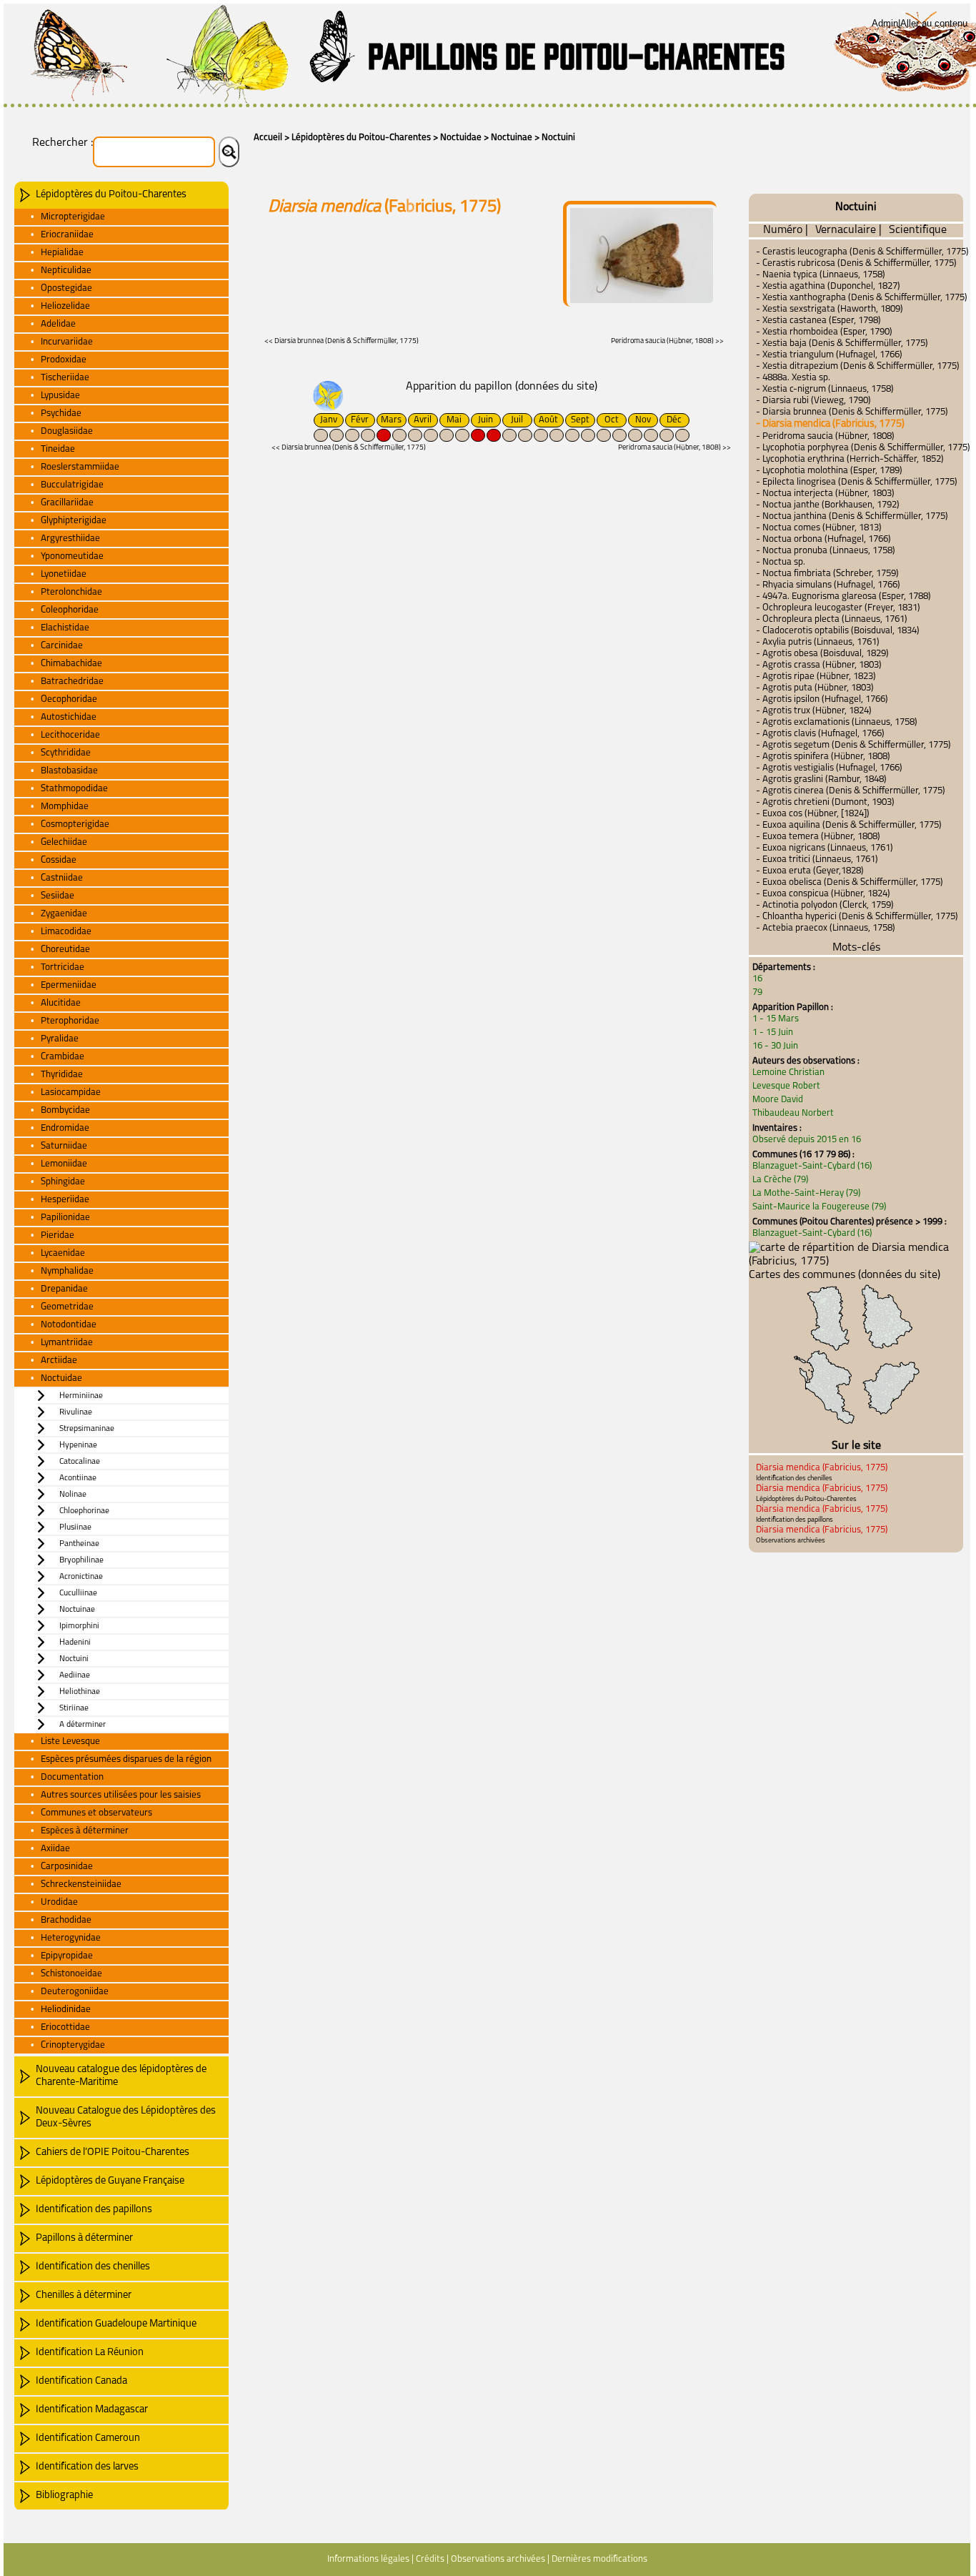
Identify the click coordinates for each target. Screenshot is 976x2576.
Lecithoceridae (70, 735)
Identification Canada (81, 2381)
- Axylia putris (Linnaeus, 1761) (818, 642)
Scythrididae (66, 753)
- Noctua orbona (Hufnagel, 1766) (823, 539)
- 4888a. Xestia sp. (793, 378)
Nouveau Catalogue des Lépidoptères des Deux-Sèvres (126, 2117)
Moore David (778, 1100)
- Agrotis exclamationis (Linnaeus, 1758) (837, 722)
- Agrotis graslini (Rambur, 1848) (821, 779)
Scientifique (918, 230)
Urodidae (59, 1902)
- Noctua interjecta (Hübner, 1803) (825, 494)
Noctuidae (461, 138)
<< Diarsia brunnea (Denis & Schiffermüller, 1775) (342, 341)
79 (757, 992)
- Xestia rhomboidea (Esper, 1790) (824, 332)
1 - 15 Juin (773, 1032)
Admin (885, 23)
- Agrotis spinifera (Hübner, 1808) (823, 757)
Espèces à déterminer (85, 1831)
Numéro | (786, 230)
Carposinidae (67, 1867)
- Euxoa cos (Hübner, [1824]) (813, 814)
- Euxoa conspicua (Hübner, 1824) (823, 894)
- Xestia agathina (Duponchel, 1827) (828, 286)
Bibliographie (64, 2496)
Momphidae (65, 807)
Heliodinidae (66, 2010)
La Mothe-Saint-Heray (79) (806, 1193)
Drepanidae (64, 1289)
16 (757, 979)
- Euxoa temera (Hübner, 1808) (818, 837)
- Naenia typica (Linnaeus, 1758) (821, 275)
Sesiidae (58, 896)
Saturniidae (64, 1146)
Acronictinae (81, 1577)
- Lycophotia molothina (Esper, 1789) (829, 471)
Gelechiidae (64, 842)
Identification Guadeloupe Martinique (116, 2324)
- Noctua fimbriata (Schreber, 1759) (827, 574)
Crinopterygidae (73, 2045)
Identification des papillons (94, 2210)
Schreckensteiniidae (81, 1884)
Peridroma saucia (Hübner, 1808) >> (667, 341)
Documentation (72, 1777)
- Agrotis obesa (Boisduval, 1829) (822, 654)
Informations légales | (370, 2559)
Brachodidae (66, 1920)
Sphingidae (63, 1182)
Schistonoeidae (71, 1974)
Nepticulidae (66, 271)
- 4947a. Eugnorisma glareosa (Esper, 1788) (843, 596)
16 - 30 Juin (775, 1046)
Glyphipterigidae (74, 521)
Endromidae (65, 1128)
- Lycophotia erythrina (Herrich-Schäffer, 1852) (850, 459)
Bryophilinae (81, 1560)
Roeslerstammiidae (80, 467)
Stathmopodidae (74, 789)
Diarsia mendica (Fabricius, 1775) (822, 1468)
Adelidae (58, 324)
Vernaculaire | (848, 230)
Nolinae (73, 1495)
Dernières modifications (599, 2559)
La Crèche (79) (780, 1180)
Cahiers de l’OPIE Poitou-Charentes (113, 2153)
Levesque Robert (786, 1086)
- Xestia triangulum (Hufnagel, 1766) (829, 355)
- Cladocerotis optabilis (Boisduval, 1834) (838, 631)
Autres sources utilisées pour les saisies (121, 1795)
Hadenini (75, 1643)
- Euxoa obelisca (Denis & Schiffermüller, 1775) (850, 882)
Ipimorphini (79, 1626)
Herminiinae (81, 1396)
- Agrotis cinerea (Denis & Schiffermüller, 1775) (851, 791)
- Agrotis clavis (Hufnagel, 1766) (820, 734)
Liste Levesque (70, 1742)
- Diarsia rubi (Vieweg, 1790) (813, 401)
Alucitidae (61, 1003)
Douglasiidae (67, 431)
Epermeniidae (69, 985)
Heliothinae (80, 1692)
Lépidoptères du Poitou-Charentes (361, 138)
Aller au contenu (934, 23)
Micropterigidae (73, 217)
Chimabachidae (71, 664)
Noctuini (558, 138)
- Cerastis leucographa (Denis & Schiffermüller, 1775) (862, 252)
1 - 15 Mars (776, 1019)
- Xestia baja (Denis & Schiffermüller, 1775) (842, 343)
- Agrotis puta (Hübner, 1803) (815, 688)
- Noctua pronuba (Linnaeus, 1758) (826, 551)
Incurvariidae (67, 342)
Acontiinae (78, 1478)
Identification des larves (87, 2467)
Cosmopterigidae (75, 824)
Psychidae (61, 413)
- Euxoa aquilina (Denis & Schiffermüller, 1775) (849, 825)
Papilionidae (65, 1218)
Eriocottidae (65, 2027)
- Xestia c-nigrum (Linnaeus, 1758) (825, 389)
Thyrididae (62, 1075)
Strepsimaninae (87, 1429)
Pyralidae (60, 1039)
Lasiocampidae (71, 1093)
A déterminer (83, 1725)
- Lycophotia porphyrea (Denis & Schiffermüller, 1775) (863, 448)
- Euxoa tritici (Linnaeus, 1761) (817, 860)
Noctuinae (512, 138)
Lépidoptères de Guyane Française (110, 2181)
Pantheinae (79, 1544)
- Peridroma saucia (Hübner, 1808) (825, 436)
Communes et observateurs (96, 1813)
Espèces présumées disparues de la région (126, 1759)
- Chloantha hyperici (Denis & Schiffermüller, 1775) (857, 917)
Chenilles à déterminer (84, 2295)
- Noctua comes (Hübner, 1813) (819, 528)
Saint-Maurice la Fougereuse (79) (819, 1207)
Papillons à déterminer (84, 2238)
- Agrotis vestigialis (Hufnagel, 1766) (829, 768)
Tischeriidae (65, 378)
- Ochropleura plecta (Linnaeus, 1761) (832, 619)
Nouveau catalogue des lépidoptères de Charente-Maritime (121, 2076)
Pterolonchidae (71, 592)
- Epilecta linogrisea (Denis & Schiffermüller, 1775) (857, 482)
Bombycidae (65, 1110)
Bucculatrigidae (72, 485)
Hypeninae (78, 1445)
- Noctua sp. (781, 562)
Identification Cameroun (88, 2438)
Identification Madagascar (92, 2410)
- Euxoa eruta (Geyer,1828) (810, 871)
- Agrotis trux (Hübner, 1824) (814, 711)
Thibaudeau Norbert (793, 1113)
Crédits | (432, 2559)
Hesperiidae (65, 1200)
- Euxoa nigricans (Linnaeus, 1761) (825, 848)
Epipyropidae (67, 1956)
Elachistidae (65, 628)
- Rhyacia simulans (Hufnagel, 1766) (828, 585)
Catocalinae (80, 1462)
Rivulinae (76, 1412)
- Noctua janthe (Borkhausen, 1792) (828, 505)
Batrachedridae (72, 682)
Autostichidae (69, 717)
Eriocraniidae (67, 235)
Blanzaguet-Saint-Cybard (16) (812, 1166)
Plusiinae (75, 1527)
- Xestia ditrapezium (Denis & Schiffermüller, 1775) (858, 366)
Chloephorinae (84, 1511)
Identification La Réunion (90, 2353)
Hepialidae (62, 253)
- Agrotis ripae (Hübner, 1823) (816, 677)
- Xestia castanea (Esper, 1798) (818, 321)
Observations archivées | (500, 2559)
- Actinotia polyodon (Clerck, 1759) (825, 905)
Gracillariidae (67, 503)
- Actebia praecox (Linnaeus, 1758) (826, 928)
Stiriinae (74, 1708)
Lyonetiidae (64, 574)
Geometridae (67, 1307)
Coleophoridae (70, 610)
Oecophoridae (69, 699)
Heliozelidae (65, 306)
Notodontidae (69, 1325)
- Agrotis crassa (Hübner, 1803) (819, 665)
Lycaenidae (63, 1253)
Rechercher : (63, 143)
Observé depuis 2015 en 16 (807, 1140)
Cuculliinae (78, 1593)
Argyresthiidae (70, 539)
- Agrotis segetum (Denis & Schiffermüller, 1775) (853, 745)
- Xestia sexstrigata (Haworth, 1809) (830, 309)
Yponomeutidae (72, 556)
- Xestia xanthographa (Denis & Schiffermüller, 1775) (862, 298)
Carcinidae (62, 646)
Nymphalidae (67, 1271)
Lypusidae (60, 396)
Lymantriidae (67, 1343)
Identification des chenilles (93, 2267)
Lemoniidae (64, 1164)
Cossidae (59, 860)
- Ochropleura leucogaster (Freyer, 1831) (838, 608)
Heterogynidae (71, 1938)
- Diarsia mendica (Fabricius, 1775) (830, 424)
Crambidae (63, 1057)
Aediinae (75, 1675)
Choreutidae (65, 950)
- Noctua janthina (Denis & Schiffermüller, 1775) (852, 516)
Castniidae (62, 878)
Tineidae (58, 449)
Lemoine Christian (788, 1072)
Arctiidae (59, 1361)
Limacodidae (66, 932)
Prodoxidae (64, 360)
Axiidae (55, 1849)
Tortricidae (63, 967)
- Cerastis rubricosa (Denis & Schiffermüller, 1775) (856, 263)
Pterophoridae (70, 1021)
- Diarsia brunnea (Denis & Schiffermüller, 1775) (852, 412)
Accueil (268, 138)
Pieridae (58, 1235)
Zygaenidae (64, 914)
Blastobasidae (69, 771)
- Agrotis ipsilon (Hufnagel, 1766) (822, 699)
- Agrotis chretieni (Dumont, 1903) (825, 802)
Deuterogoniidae (75, 1992)
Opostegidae (66, 288)
